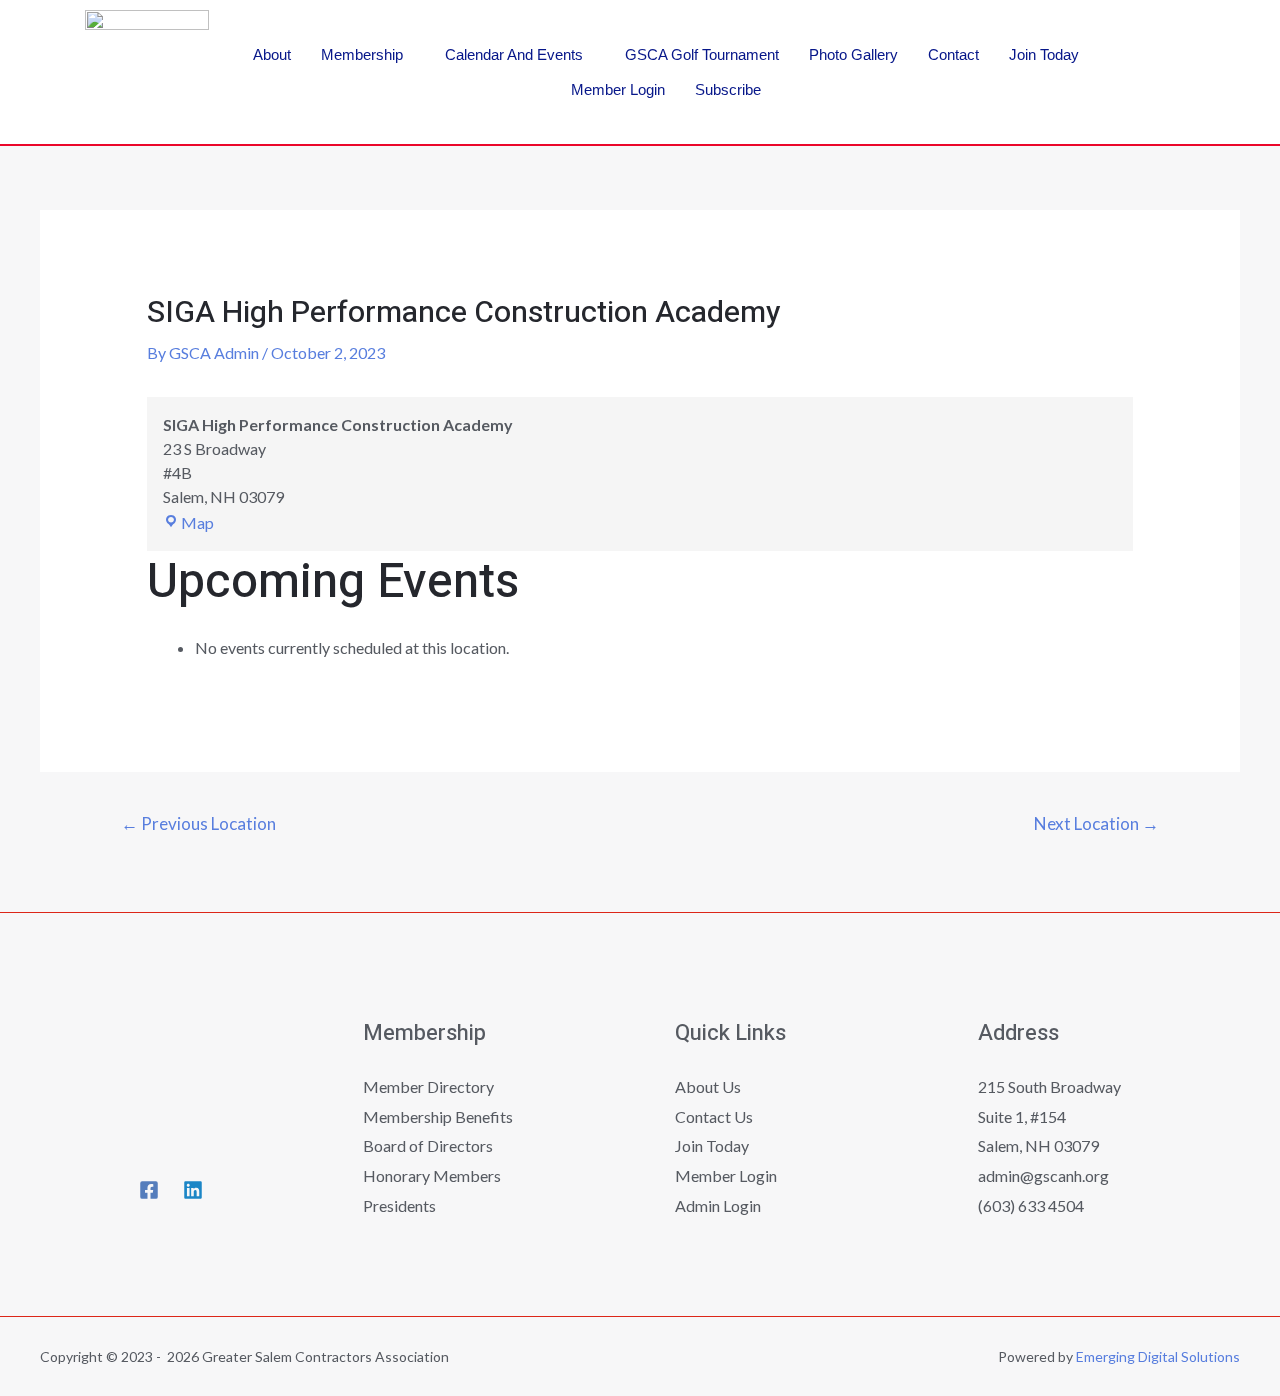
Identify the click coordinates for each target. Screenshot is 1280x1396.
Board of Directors (428, 1145)
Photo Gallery (853, 54)
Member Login (618, 89)
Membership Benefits (438, 1116)
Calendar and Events (514, 54)
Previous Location (198, 823)
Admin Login (718, 1205)
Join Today (1044, 54)
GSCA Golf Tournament (702, 54)
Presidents (399, 1205)
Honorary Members (432, 1175)
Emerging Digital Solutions (1158, 1356)
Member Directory (428, 1086)
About (272, 54)
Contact (953, 54)
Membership (362, 54)
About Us (708, 1086)
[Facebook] (1162, 38)
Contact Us (714, 1116)
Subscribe (728, 89)
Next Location (1096, 823)
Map (197, 522)
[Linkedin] (1162, 97)
